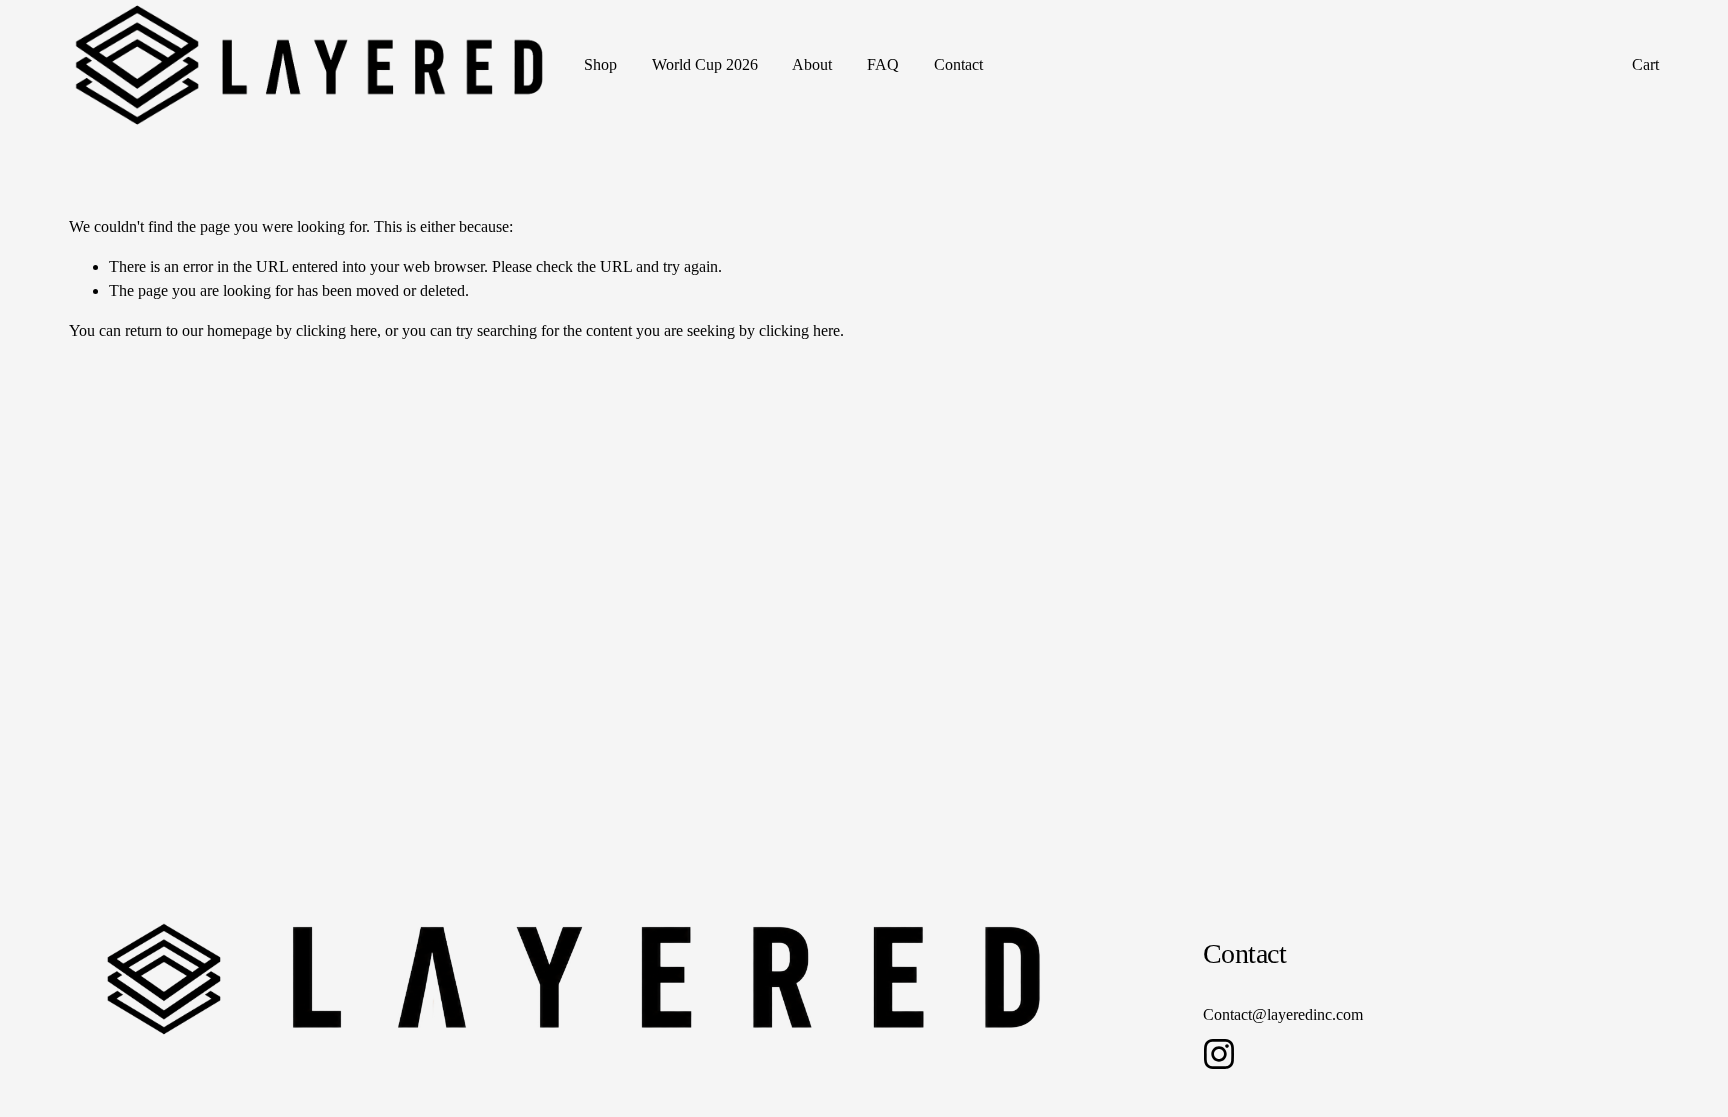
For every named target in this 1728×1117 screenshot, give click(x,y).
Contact (958, 64)
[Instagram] (1219, 1054)
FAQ (883, 64)
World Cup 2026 (705, 64)
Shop (600, 64)
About (812, 64)
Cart (1645, 64)
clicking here (336, 330)
